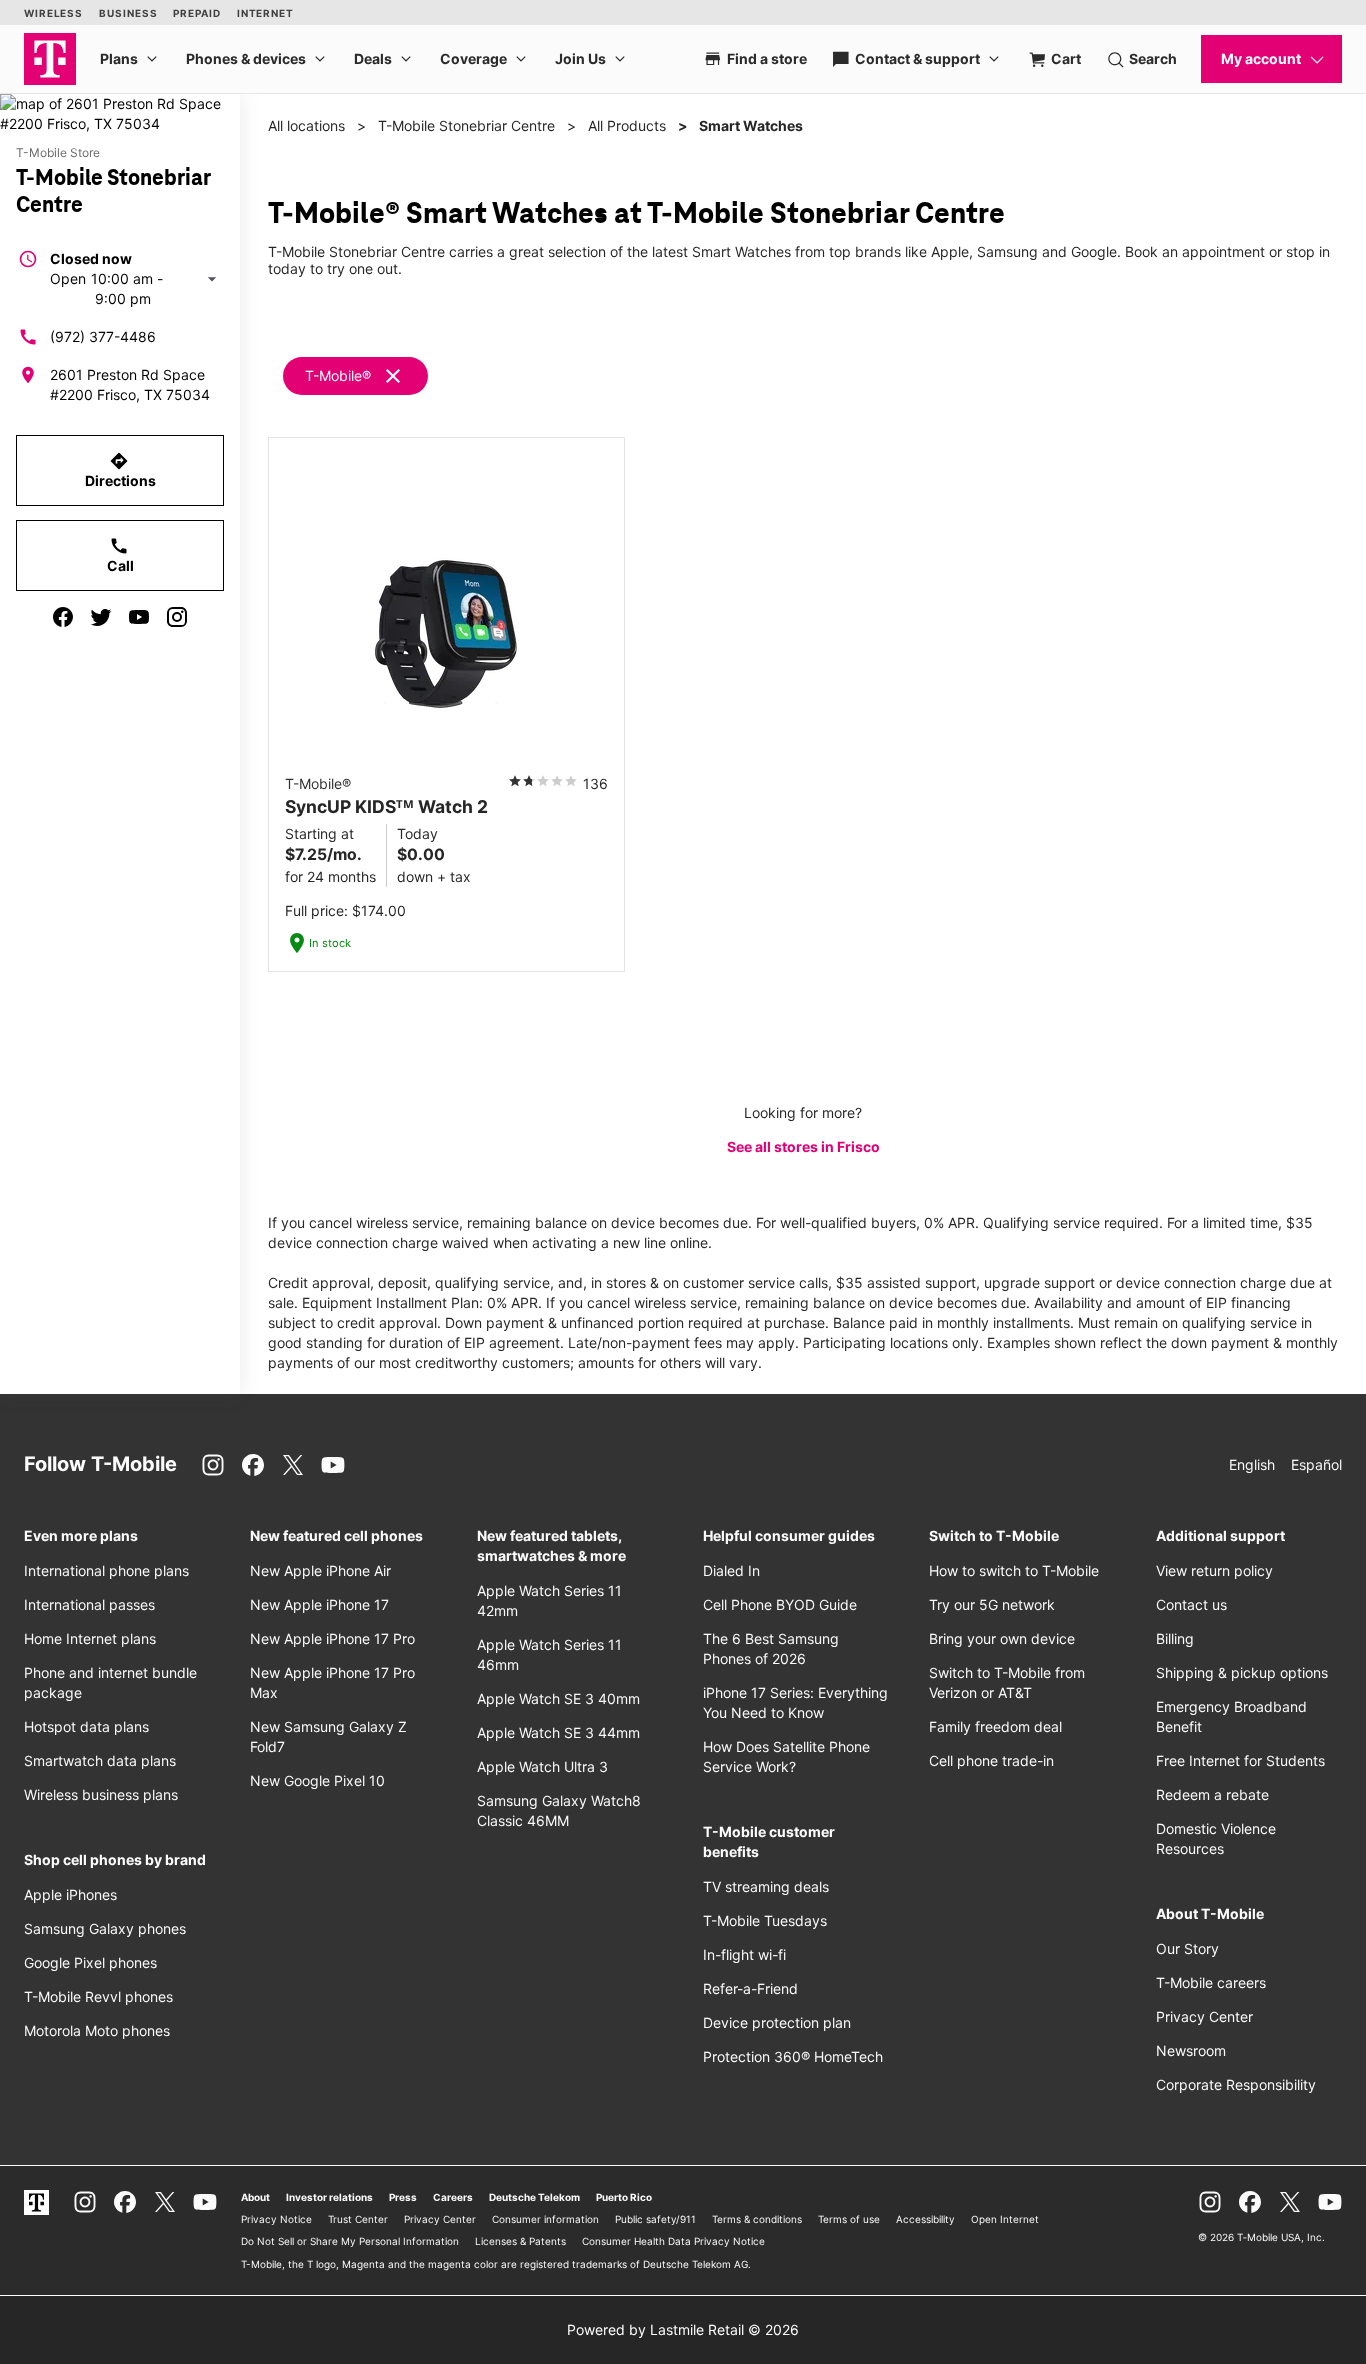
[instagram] (177, 617)
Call (120, 555)
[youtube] (139, 617)
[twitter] (101, 617)
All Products (627, 125)
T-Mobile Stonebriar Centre (466, 125)
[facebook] (63, 617)
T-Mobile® (338, 375)
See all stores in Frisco (803, 1146)
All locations (306, 125)
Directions (120, 470)
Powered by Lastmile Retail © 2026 (683, 2329)
